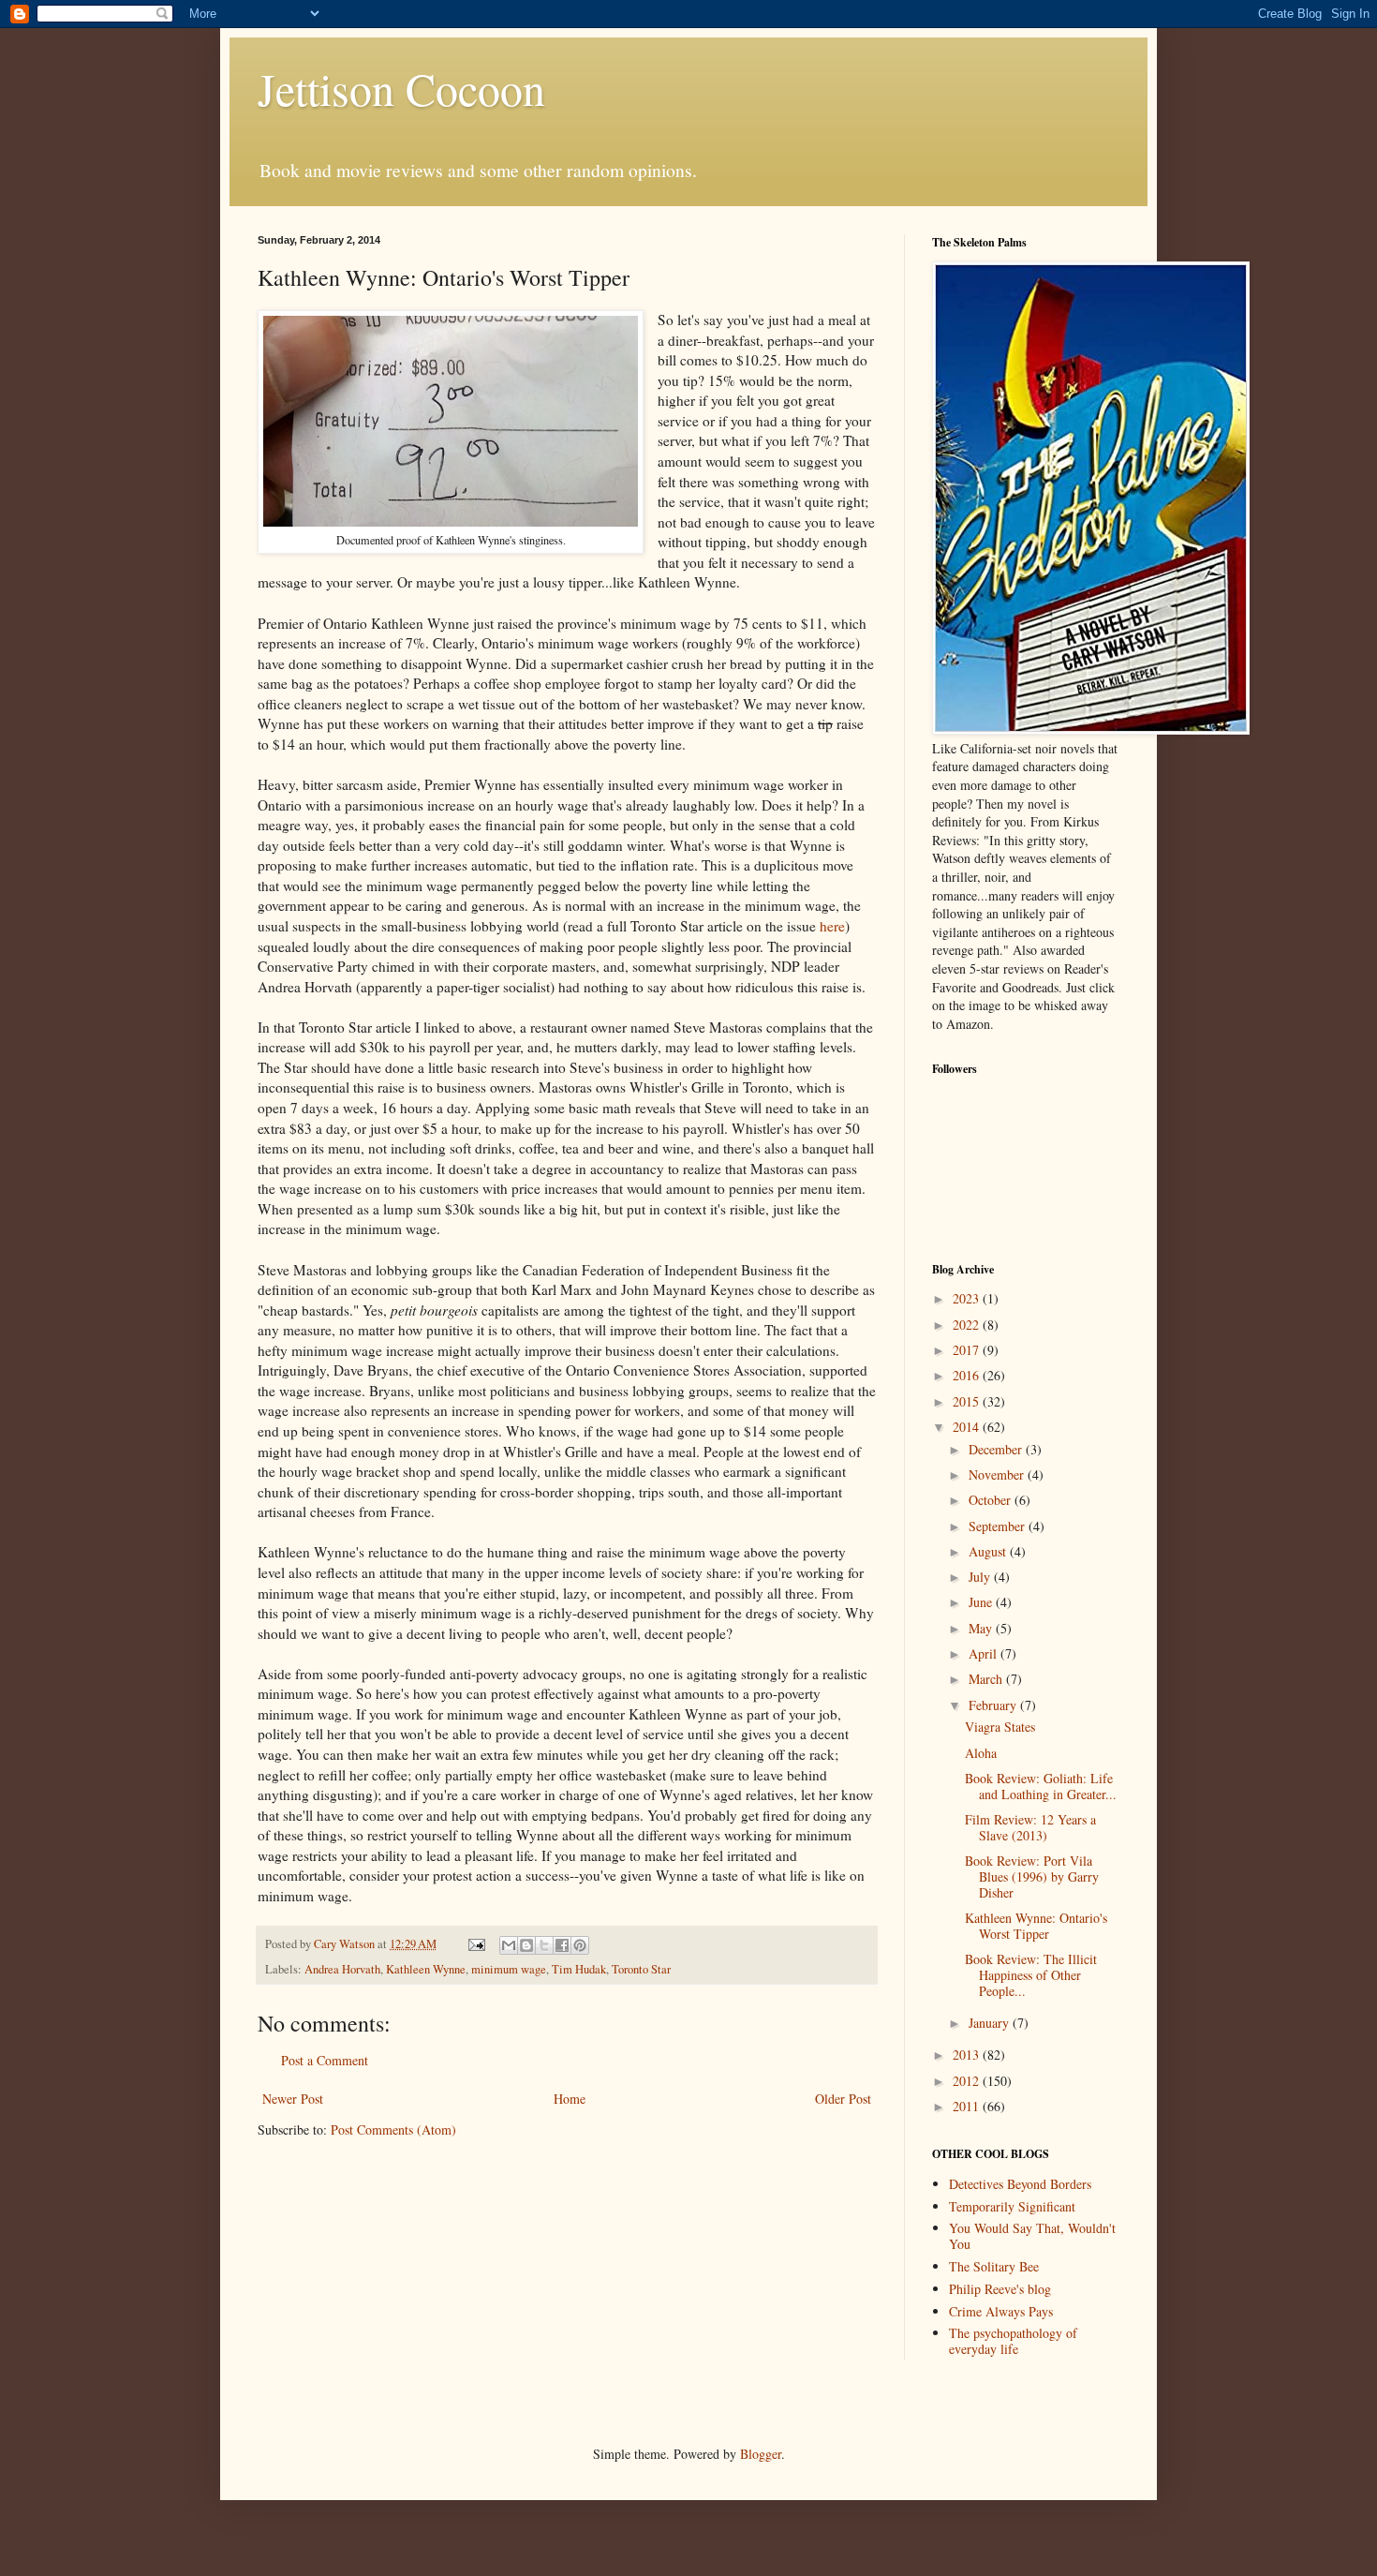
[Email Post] (475, 1944)
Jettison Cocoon (401, 88)
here (832, 926)
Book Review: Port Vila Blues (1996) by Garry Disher (1032, 1876)
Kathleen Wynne (426, 1969)
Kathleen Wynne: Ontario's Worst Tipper (1036, 1926)
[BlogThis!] (526, 1945)
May (982, 1628)
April (985, 1653)
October (992, 1500)
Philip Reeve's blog (1000, 2289)
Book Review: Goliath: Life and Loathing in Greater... (1041, 1786)
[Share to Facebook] (562, 1945)
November (998, 1474)
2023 (968, 1298)
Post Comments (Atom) (393, 2129)
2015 (968, 1401)
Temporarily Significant (1012, 2206)
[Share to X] (544, 1945)
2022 (968, 1325)
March (987, 1679)
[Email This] (509, 1945)
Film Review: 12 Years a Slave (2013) (1030, 1827)
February (994, 1705)
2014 (968, 1427)
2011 (968, 2106)
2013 (968, 2055)
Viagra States (1000, 1727)
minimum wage (509, 1969)
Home (570, 2099)
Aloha (981, 1753)
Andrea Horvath (342, 1969)
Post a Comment (325, 2060)
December (997, 1449)
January (991, 2023)
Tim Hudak (579, 1969)
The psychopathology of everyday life (1013, 2341)
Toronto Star (641, 1969)
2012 (968, 2081)
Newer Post (293, 2099)
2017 (968, 1350)
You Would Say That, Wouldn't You (1032, 2236)
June (982, 1602)
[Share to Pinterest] (580, 1945)
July (981, 1577)
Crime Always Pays (1001, 2311)
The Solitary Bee (994, 2266)
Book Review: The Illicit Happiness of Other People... (1031, 1975)
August (989, 1551)
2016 (968, 1375)
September (999, 1526)
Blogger (761, 2454)
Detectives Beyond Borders (1020, 2184)
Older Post (843, 2099)
